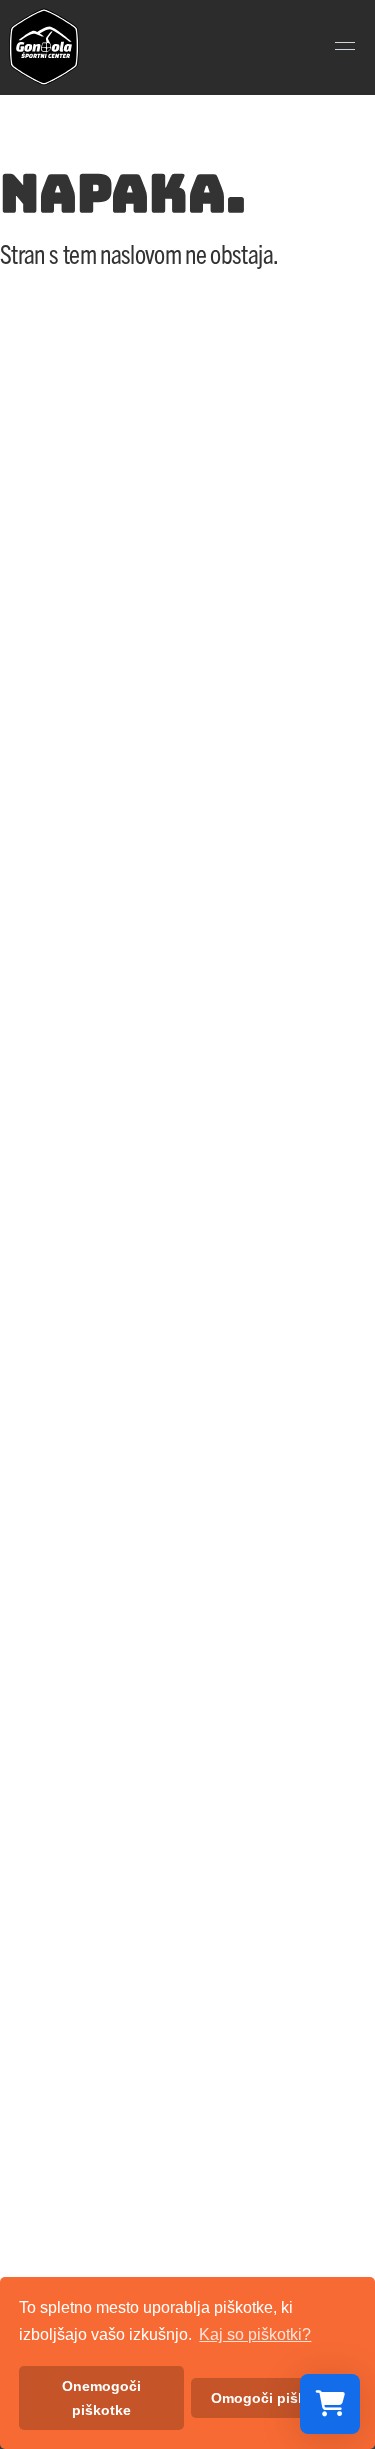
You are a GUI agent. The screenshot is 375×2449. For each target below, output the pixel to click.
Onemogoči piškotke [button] (101, 2398)
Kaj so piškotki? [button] (255, 2334)
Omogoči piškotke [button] (273, 2398)
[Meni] (345, 47)
